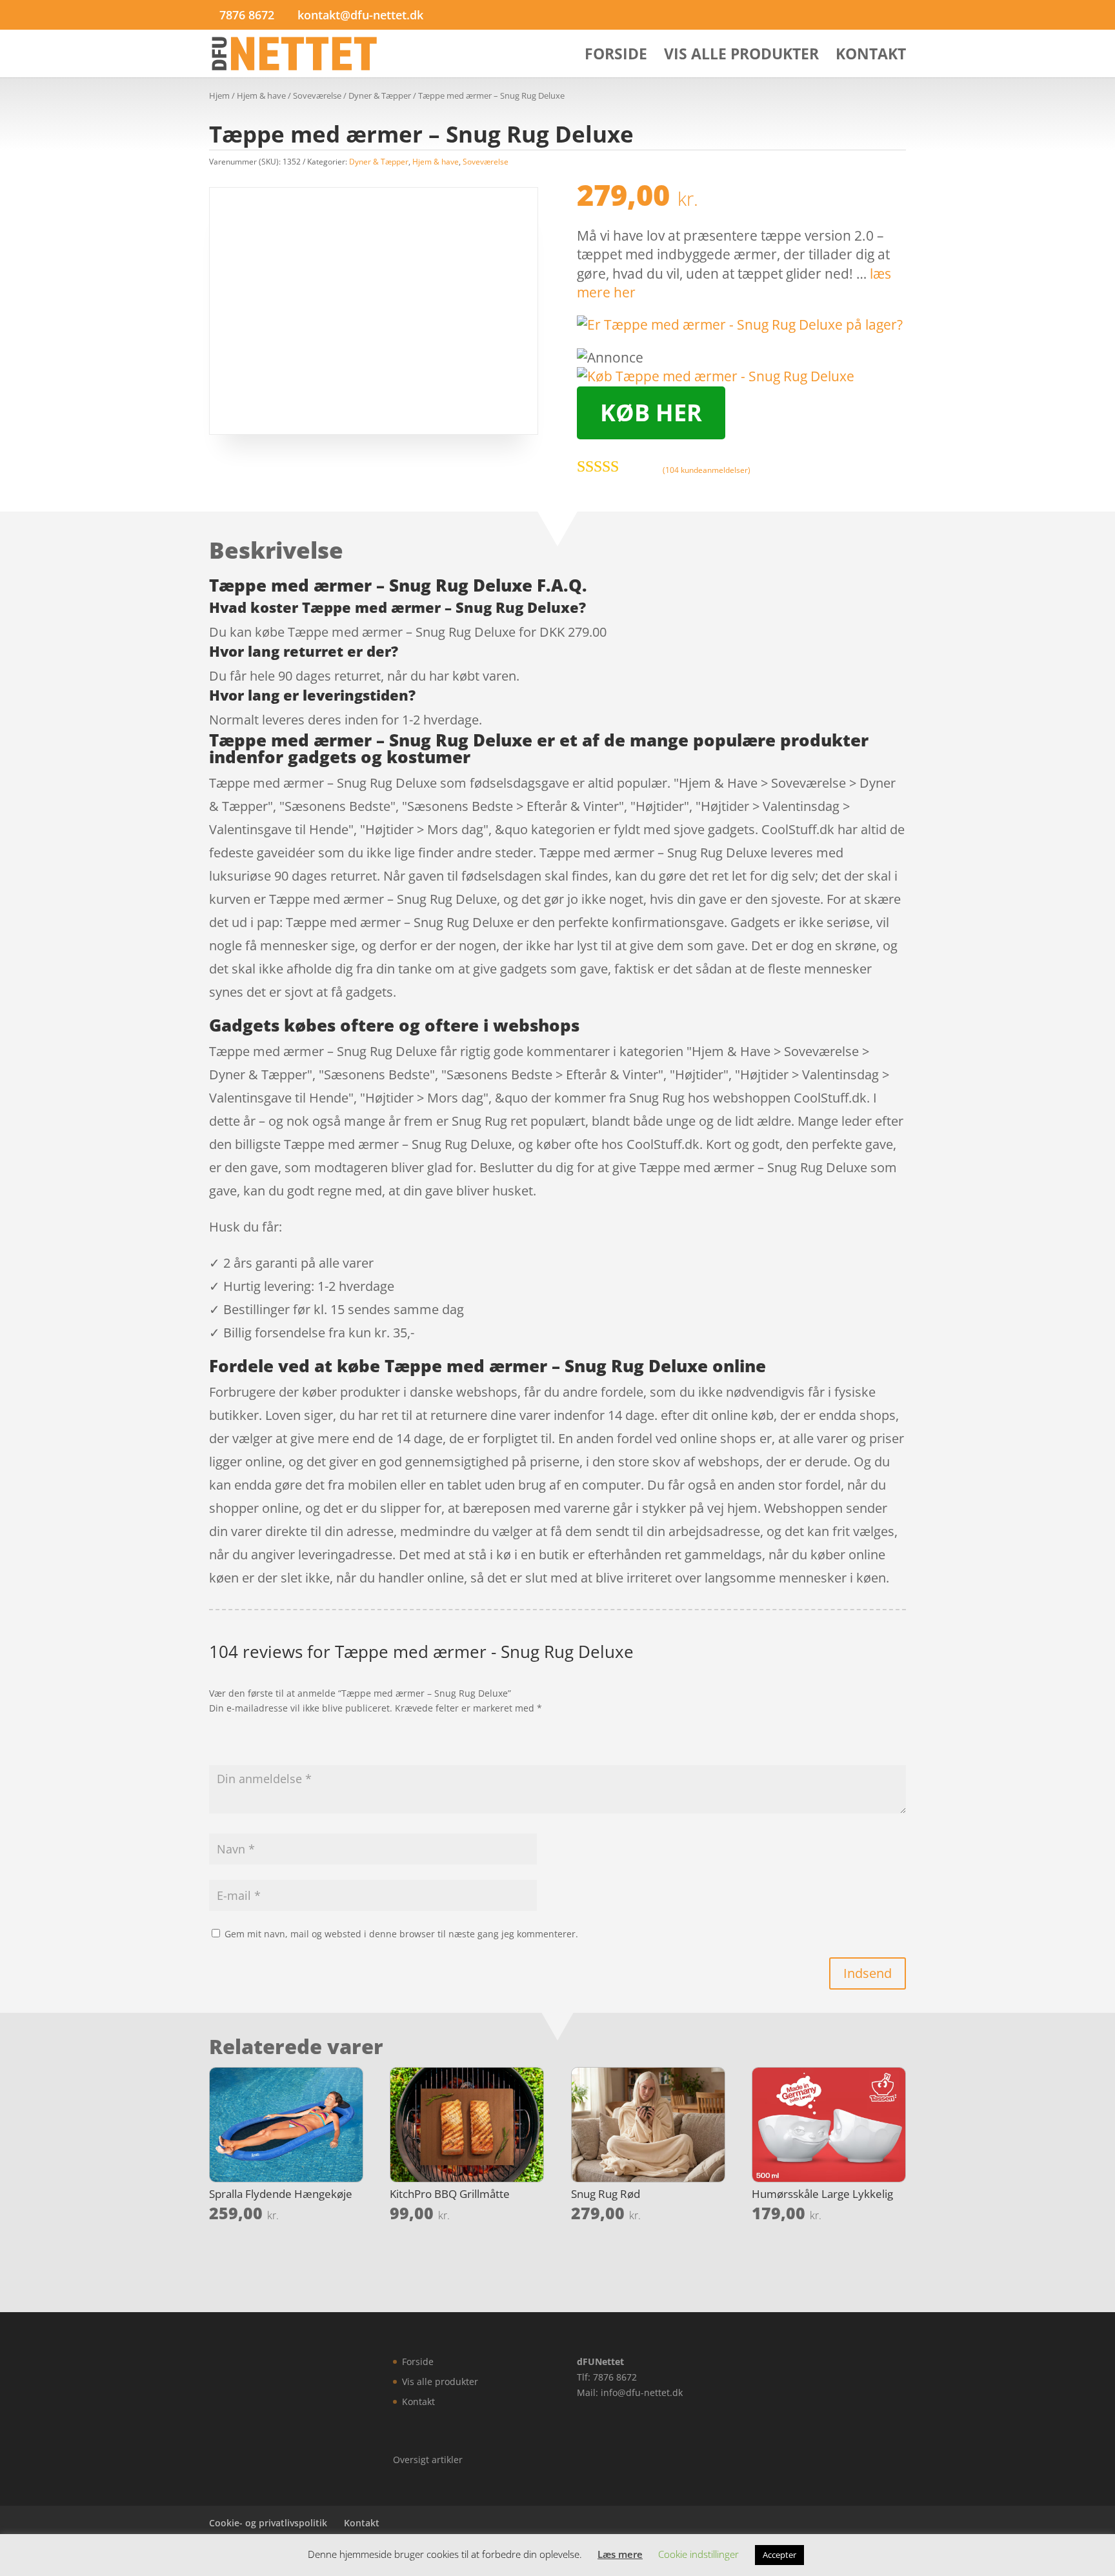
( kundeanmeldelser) (707, 470)
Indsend (868, 1973)
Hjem (219, 95)
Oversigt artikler (428, 2460)
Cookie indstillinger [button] (698, 2554)
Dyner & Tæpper (380, 95)
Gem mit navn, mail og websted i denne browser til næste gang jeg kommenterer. (401, 1934)
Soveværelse (317, 95)
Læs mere (620, 2554)
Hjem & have (261, 95)
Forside (616, 56)
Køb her (651, 413)
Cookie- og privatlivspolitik (268, 2523)
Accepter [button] (779, 2555)
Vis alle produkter (741, 56)
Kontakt (871, 56)
